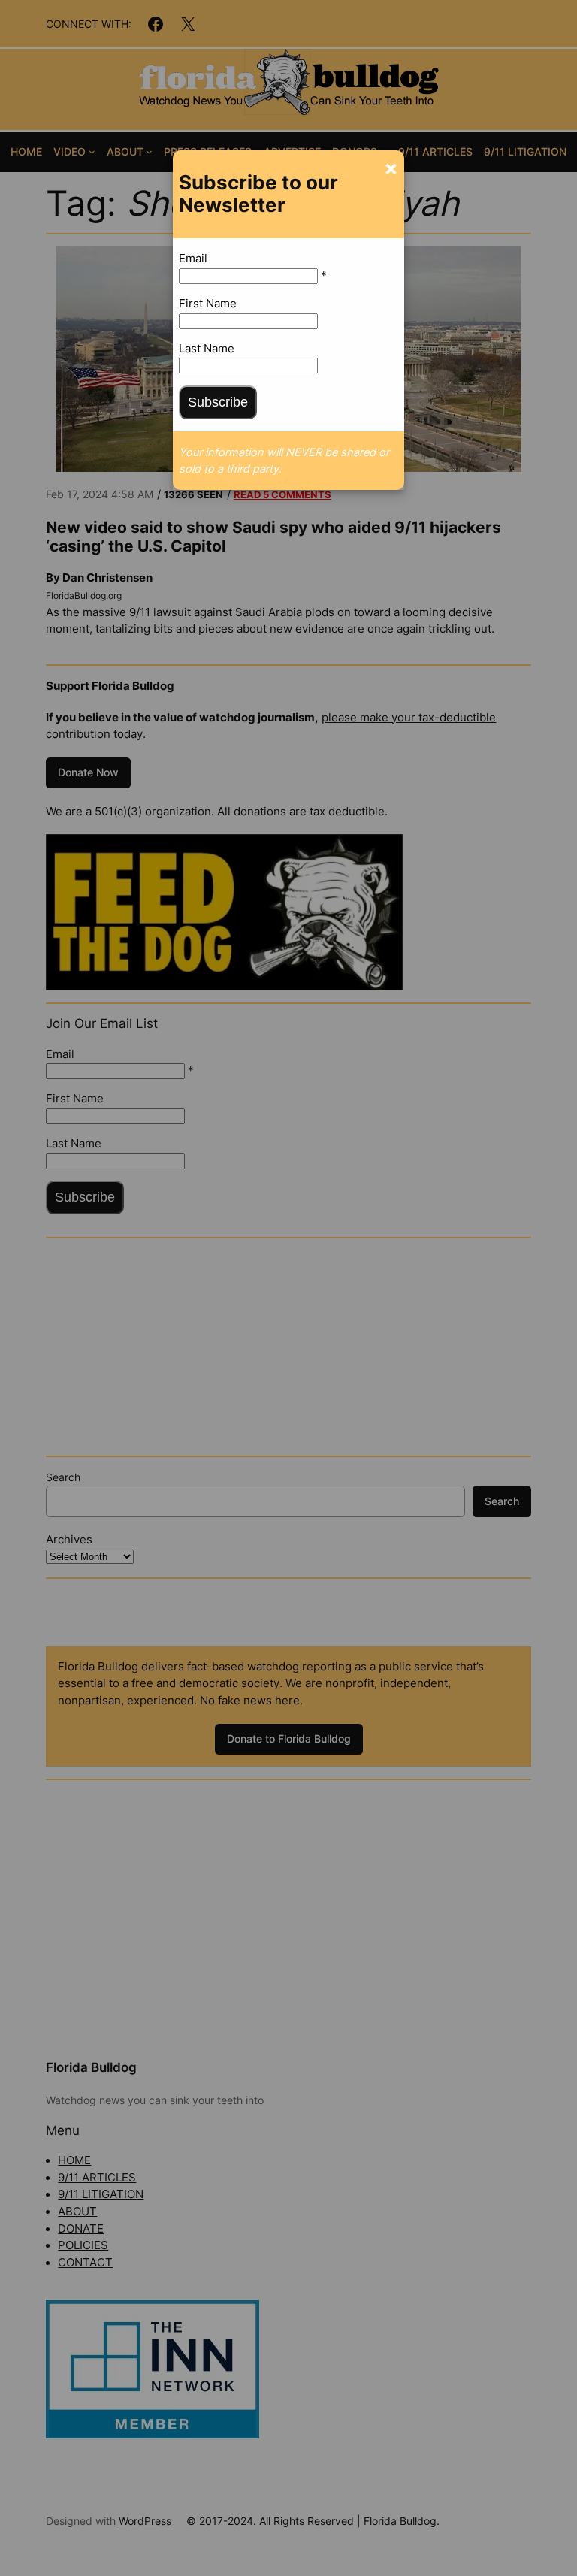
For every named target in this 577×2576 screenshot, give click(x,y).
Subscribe (218, 402)
